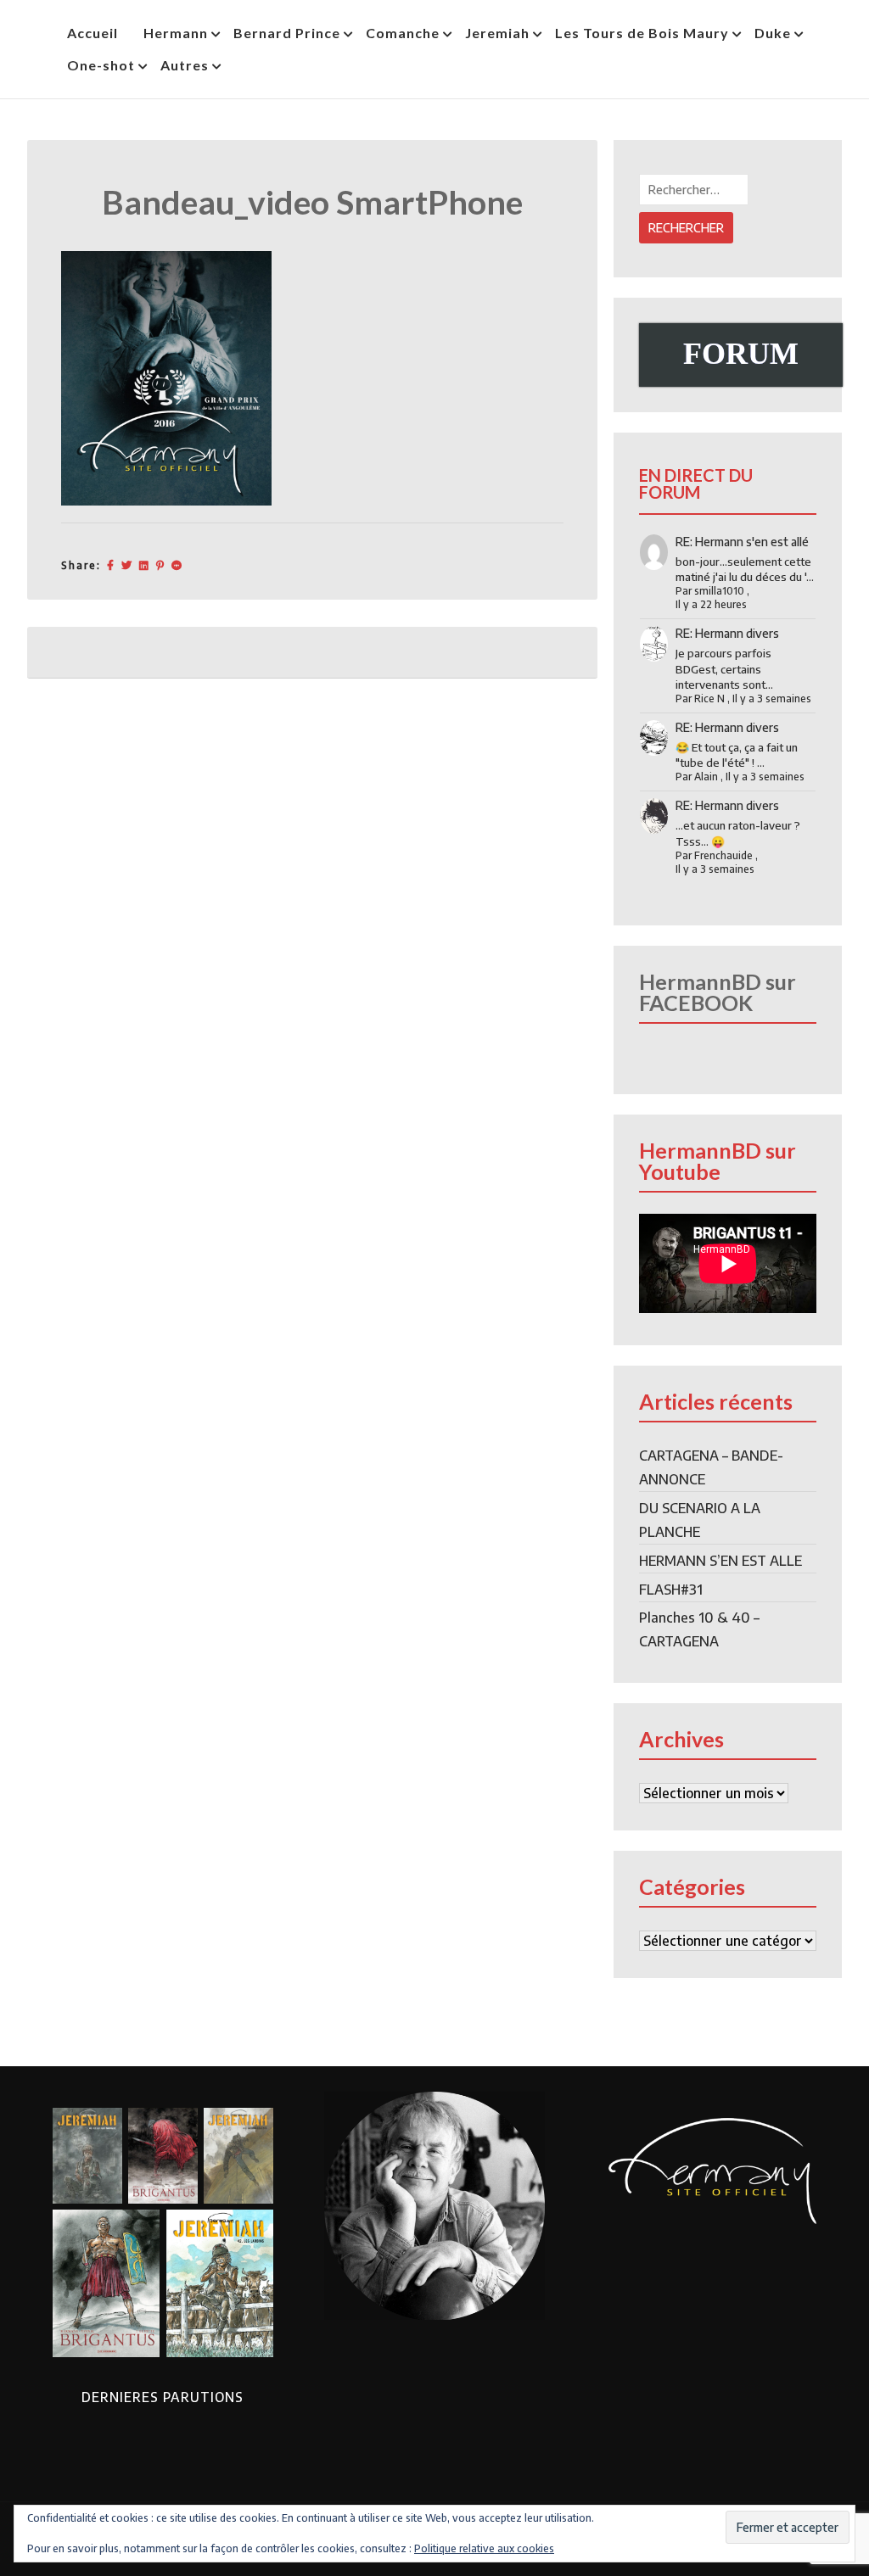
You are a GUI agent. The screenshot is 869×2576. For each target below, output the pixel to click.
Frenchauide (723, 855)
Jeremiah (497, 33)
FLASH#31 (671, 1590)
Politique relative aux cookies (484, 2548)
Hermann (176, 33)
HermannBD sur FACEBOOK (718, 992)
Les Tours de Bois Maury (642, 33)
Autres (185, 65)
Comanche (403, 33)
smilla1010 (719, 591)
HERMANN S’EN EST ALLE (720, 1561)
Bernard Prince (287, 33)
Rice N (709, 698)
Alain (706, 777)
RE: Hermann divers (727, 633)
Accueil (93, 33)
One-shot (101, 65)
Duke (773, 33)
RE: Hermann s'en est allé (742, 542)
